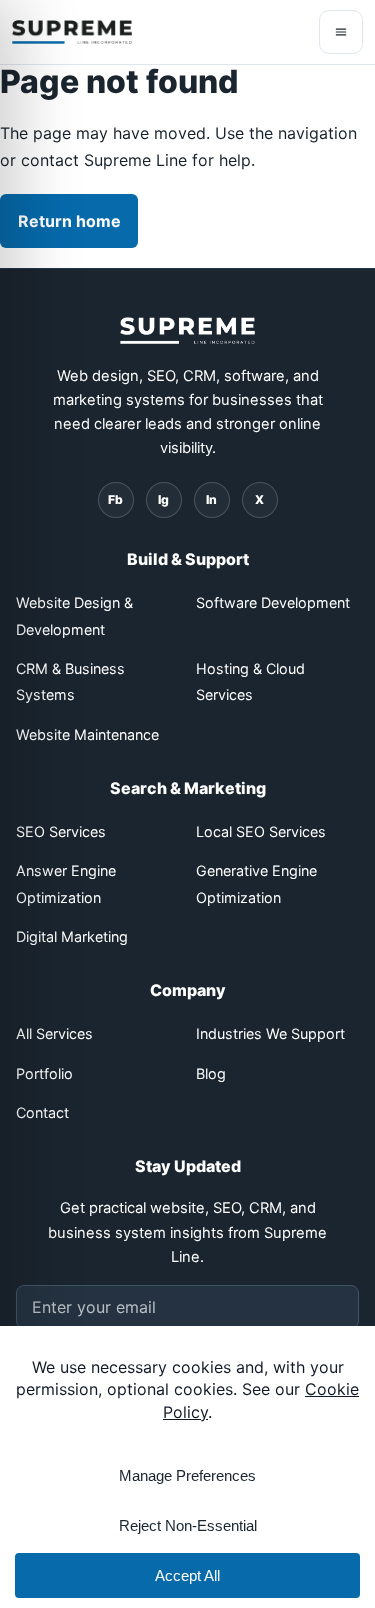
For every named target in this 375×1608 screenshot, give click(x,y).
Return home (69, 221)
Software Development (273, 602)
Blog (211, 1073)
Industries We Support (270, 1033)
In (211, 499)
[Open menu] (341, 32)
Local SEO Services (261, 831)
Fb (115, 499)
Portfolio (44, 1073)
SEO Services (61, 831)
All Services (54, 1033)
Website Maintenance (87, 734)
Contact (42, 1112)
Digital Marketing (72, 936)
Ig (163, 499)
